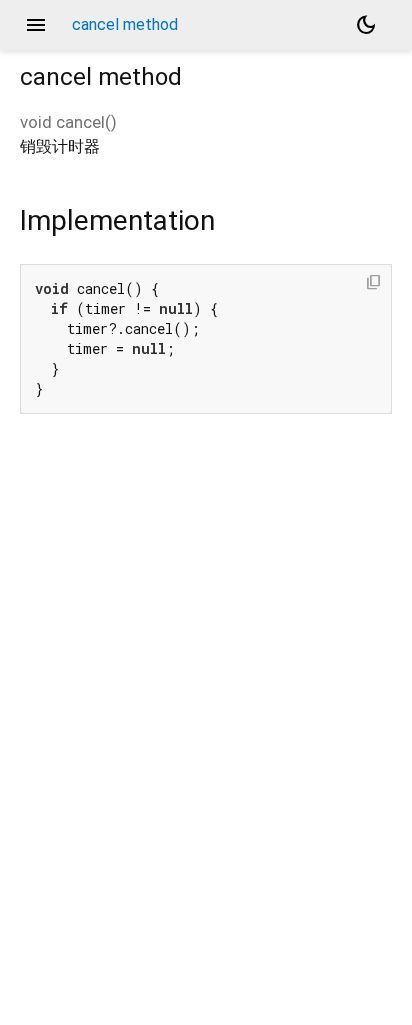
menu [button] (36, 25)
